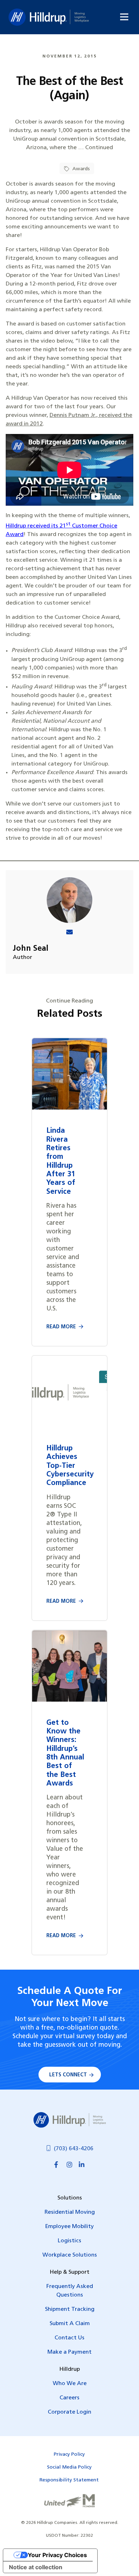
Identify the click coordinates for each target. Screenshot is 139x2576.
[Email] (69, 933)
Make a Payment (69, 2352)
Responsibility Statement (69, 2480)
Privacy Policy (69, 2454)
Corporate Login (69, 2412)
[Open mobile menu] (124, 17)
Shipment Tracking (70, 2309)
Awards (80, 169)
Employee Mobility (69, 2227)
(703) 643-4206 (74, 2149)
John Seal (31, 949)
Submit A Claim (70, 2324)
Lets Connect (68, 2075)
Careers (69, 2398)
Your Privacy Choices (57, 2555)
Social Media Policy (69, 2467)
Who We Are (70, 2384)
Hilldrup (49, 17)
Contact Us (69, 2338)
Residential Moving (70, 2212)
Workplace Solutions (70, 2255)
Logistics (69, 2241)
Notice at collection (36, 2567)
